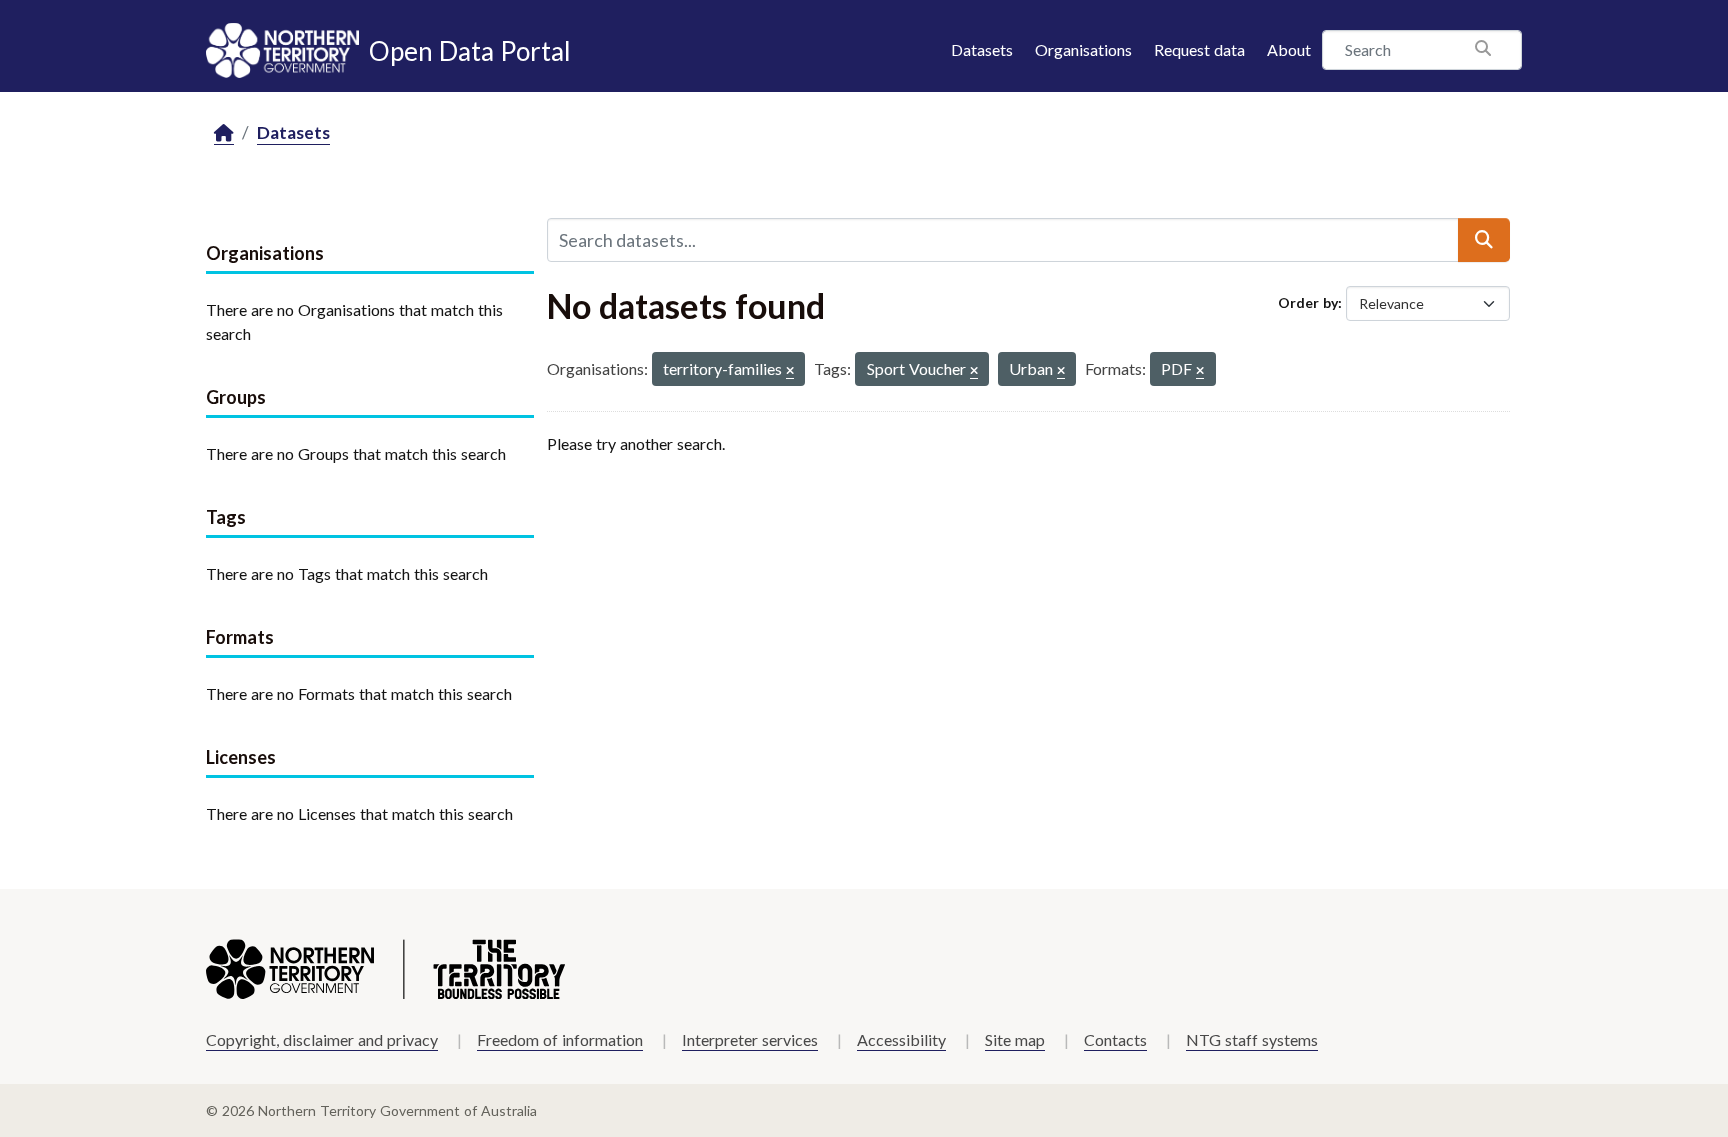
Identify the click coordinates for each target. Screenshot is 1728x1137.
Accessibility (901, 1039)
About (1289, 49)
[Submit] (1484, 240)
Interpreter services (750, 1039)
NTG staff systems (1252, 1039)
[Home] (224, 133)
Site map (1015, 1039)
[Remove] (790, 371)
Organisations (1083, 49)
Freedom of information (560, 1039)
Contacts (1115, 1039)
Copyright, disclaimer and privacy (322, 1039)
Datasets (982, 49)
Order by (1308, 302)
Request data (1199, 49)
